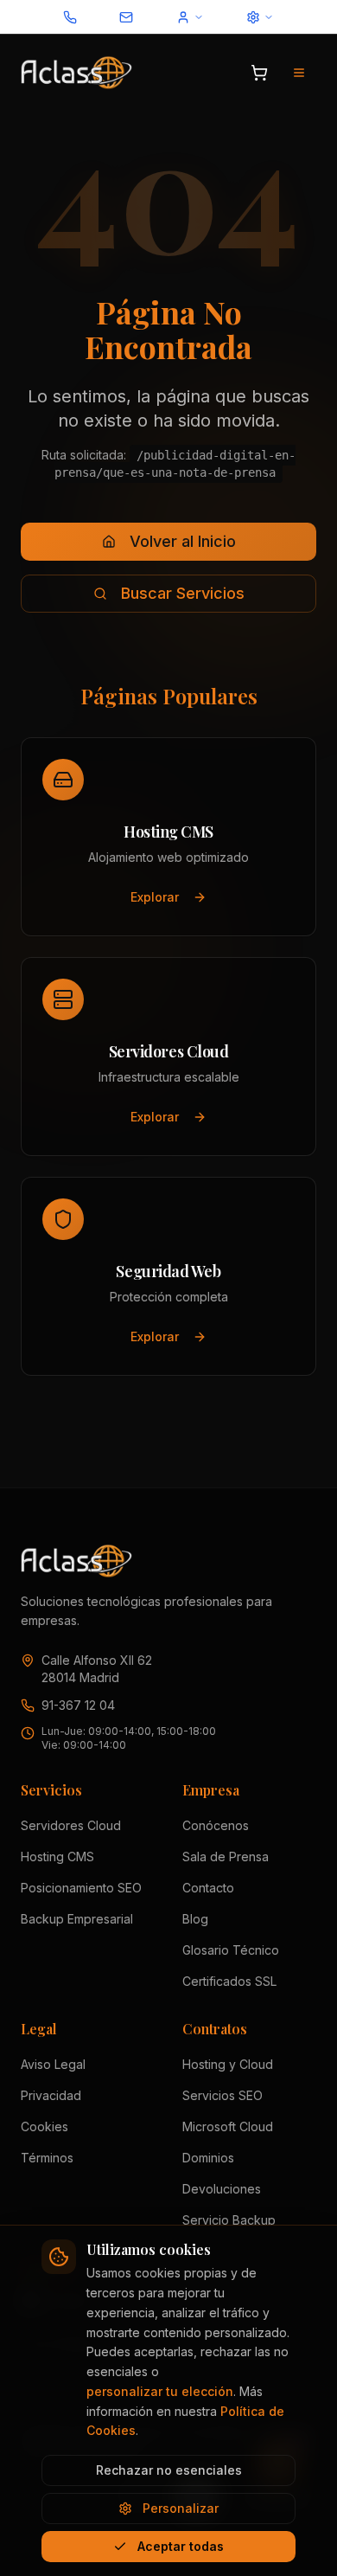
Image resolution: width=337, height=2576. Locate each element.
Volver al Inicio (183, 541)
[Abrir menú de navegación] (299, 73)
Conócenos (216, 1825)
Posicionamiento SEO (81, 1888)
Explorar (155, 897)
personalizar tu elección (160, 2391)
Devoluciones (222, 2189)
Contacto (208, 1888)
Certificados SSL (229, 1981)
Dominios (208, 2158)
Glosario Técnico (231, 1950)
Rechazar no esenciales (169, 2470)
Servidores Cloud (71, 1825)
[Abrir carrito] (259, 73)
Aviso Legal (53, 2064)
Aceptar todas (181, 2546)
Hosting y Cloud (228, 2064)
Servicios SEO (223, 2095)
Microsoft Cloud (228, 2126)
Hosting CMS (57, 1857)
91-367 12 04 (78, 1705)
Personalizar (181, 2508)
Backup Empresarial (77, 1919)
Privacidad (51, 2095)
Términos (47, 2158)
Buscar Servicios (183, 593)
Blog (195, 1919)
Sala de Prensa (226, 1857)
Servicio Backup (229, 2220)
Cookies (45, 2126)
